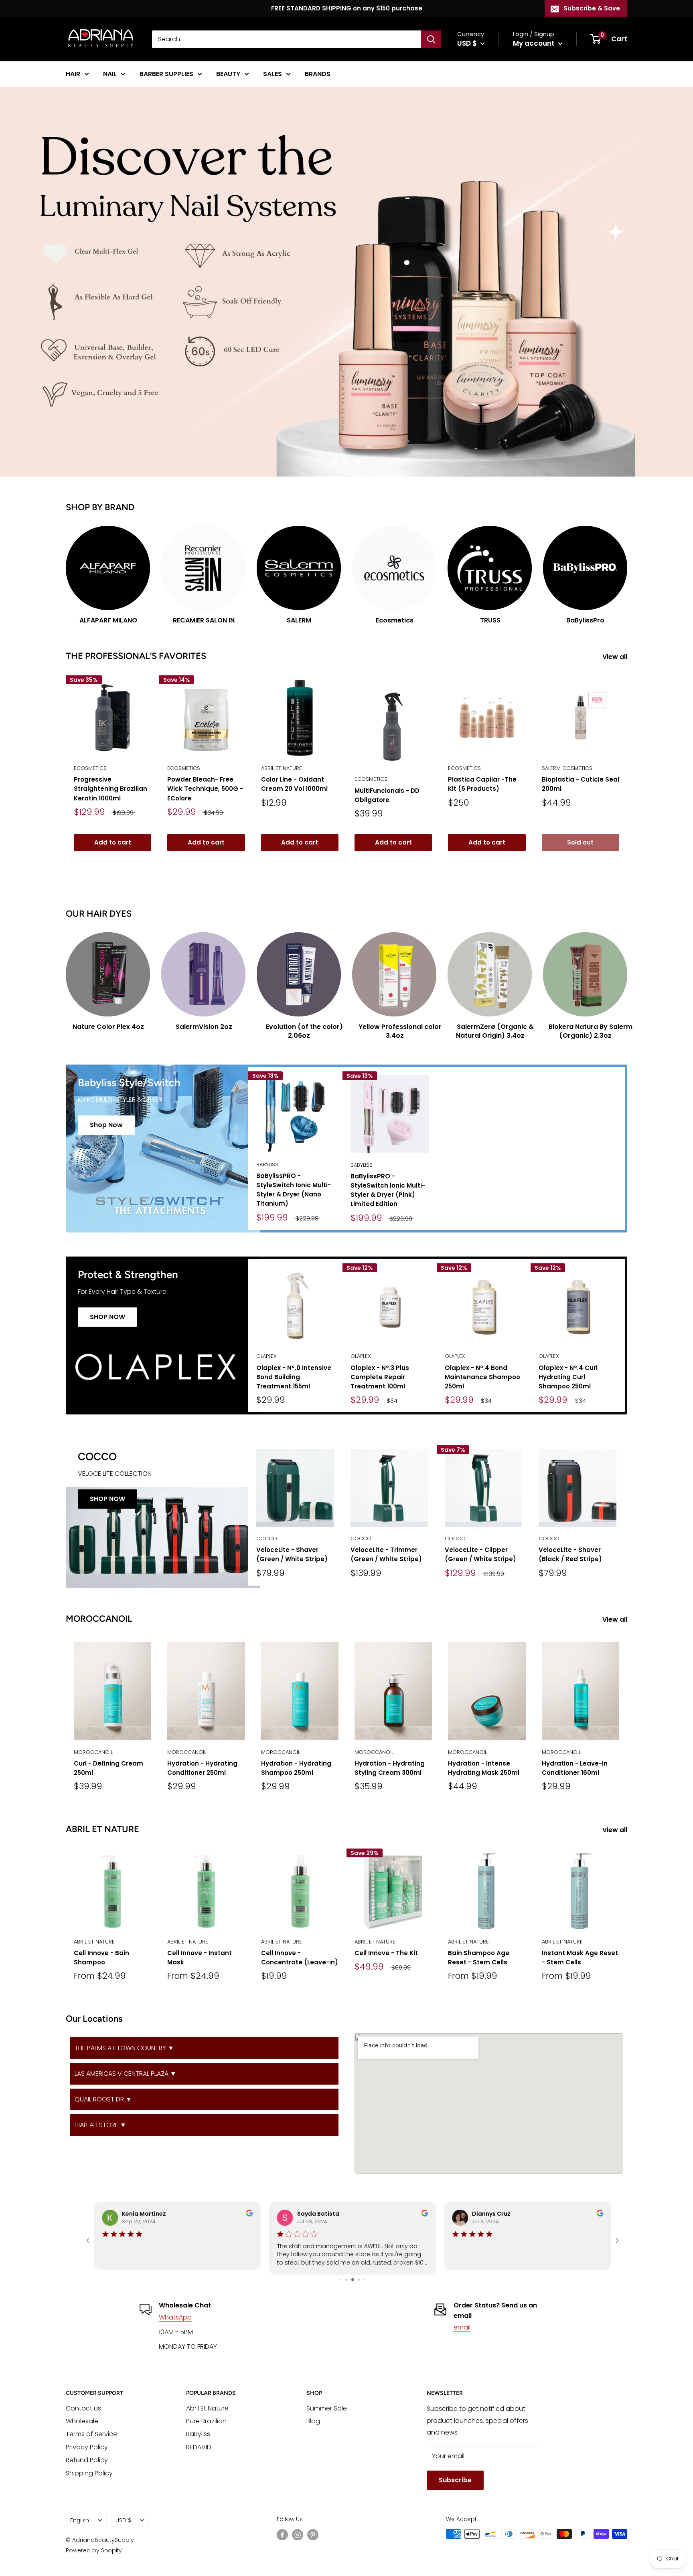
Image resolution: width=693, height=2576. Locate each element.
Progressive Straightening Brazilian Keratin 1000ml (110, 789)
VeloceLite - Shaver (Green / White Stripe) (292, 1554)
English (80, 2520)
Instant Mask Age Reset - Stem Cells (580, 1958)
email (462, 2327)
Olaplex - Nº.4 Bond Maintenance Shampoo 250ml (482, 1377)
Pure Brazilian (206, 2421)
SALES (273, 74)
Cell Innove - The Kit (386, 1953)
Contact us (83, 2408)
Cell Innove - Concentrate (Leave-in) (300, 1958)
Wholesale (82, 2421)
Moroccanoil (93, 1752)
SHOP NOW (107, 1317)
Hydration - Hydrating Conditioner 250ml (202, 1768)
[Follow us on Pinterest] (313, 2535)
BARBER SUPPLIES (166, 74)
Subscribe (455, 2480)
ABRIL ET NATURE (282, 768)
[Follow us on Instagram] (298, 2535)
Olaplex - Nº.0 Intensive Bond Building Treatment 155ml (294, 1377)
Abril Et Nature (207, 2408)
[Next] (627, 568)
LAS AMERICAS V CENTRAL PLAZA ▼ (126, 2074)
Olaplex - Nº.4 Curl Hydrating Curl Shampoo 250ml (568, 1377)
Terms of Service (91, 2434)
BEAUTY (228, 74)
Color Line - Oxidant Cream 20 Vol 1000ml (294, 784)
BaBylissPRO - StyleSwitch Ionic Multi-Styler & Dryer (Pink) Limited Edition (388, 1190)
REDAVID (199, 2447)
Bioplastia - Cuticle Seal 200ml (581, 784)
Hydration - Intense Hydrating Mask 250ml (484, 1768)
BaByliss (267, 1165)
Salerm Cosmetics (567, 768)
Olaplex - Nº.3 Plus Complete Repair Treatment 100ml (380, 1377)
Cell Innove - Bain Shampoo (101, 1958)
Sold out (580, 842)
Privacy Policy (87, 2447)
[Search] (431, 39)
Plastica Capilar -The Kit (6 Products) (482, 784)
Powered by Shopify (94, 2550)
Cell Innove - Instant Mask (200, 1958)
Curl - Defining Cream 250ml (108, 1768)
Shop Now (106, 1125)
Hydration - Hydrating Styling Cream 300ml (390, 1768)
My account (535, 43)
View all (616, 657)
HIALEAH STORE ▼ (100, 2125)
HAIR (73, 74)
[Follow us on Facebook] (282, 2535)
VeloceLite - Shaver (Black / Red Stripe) (570, 1554)
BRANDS (318, 74)
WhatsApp (175, 2317)
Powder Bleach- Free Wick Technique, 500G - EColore (205, 789)
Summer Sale (327, 2408)
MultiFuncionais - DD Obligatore (387, 795)
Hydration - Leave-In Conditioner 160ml (575, 1768)
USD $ (123, 2520)
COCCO (267, 1539)
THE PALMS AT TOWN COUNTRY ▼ (124, 2048)
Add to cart (113, 842)
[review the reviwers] (250, 2214)
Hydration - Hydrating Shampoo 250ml (296, 1768)
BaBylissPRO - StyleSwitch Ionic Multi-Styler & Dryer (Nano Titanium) (294, 1190)
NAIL (110, 74)
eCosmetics (90, 768)
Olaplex (266, 1356)
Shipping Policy (89, 2473)
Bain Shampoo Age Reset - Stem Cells (479, 1958)
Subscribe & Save (592, 8)
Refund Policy (87, 2460)
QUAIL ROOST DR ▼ (103, 2099)
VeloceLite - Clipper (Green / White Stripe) (480, 1554)
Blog (313, 2421)
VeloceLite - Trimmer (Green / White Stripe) (386, 1554)
